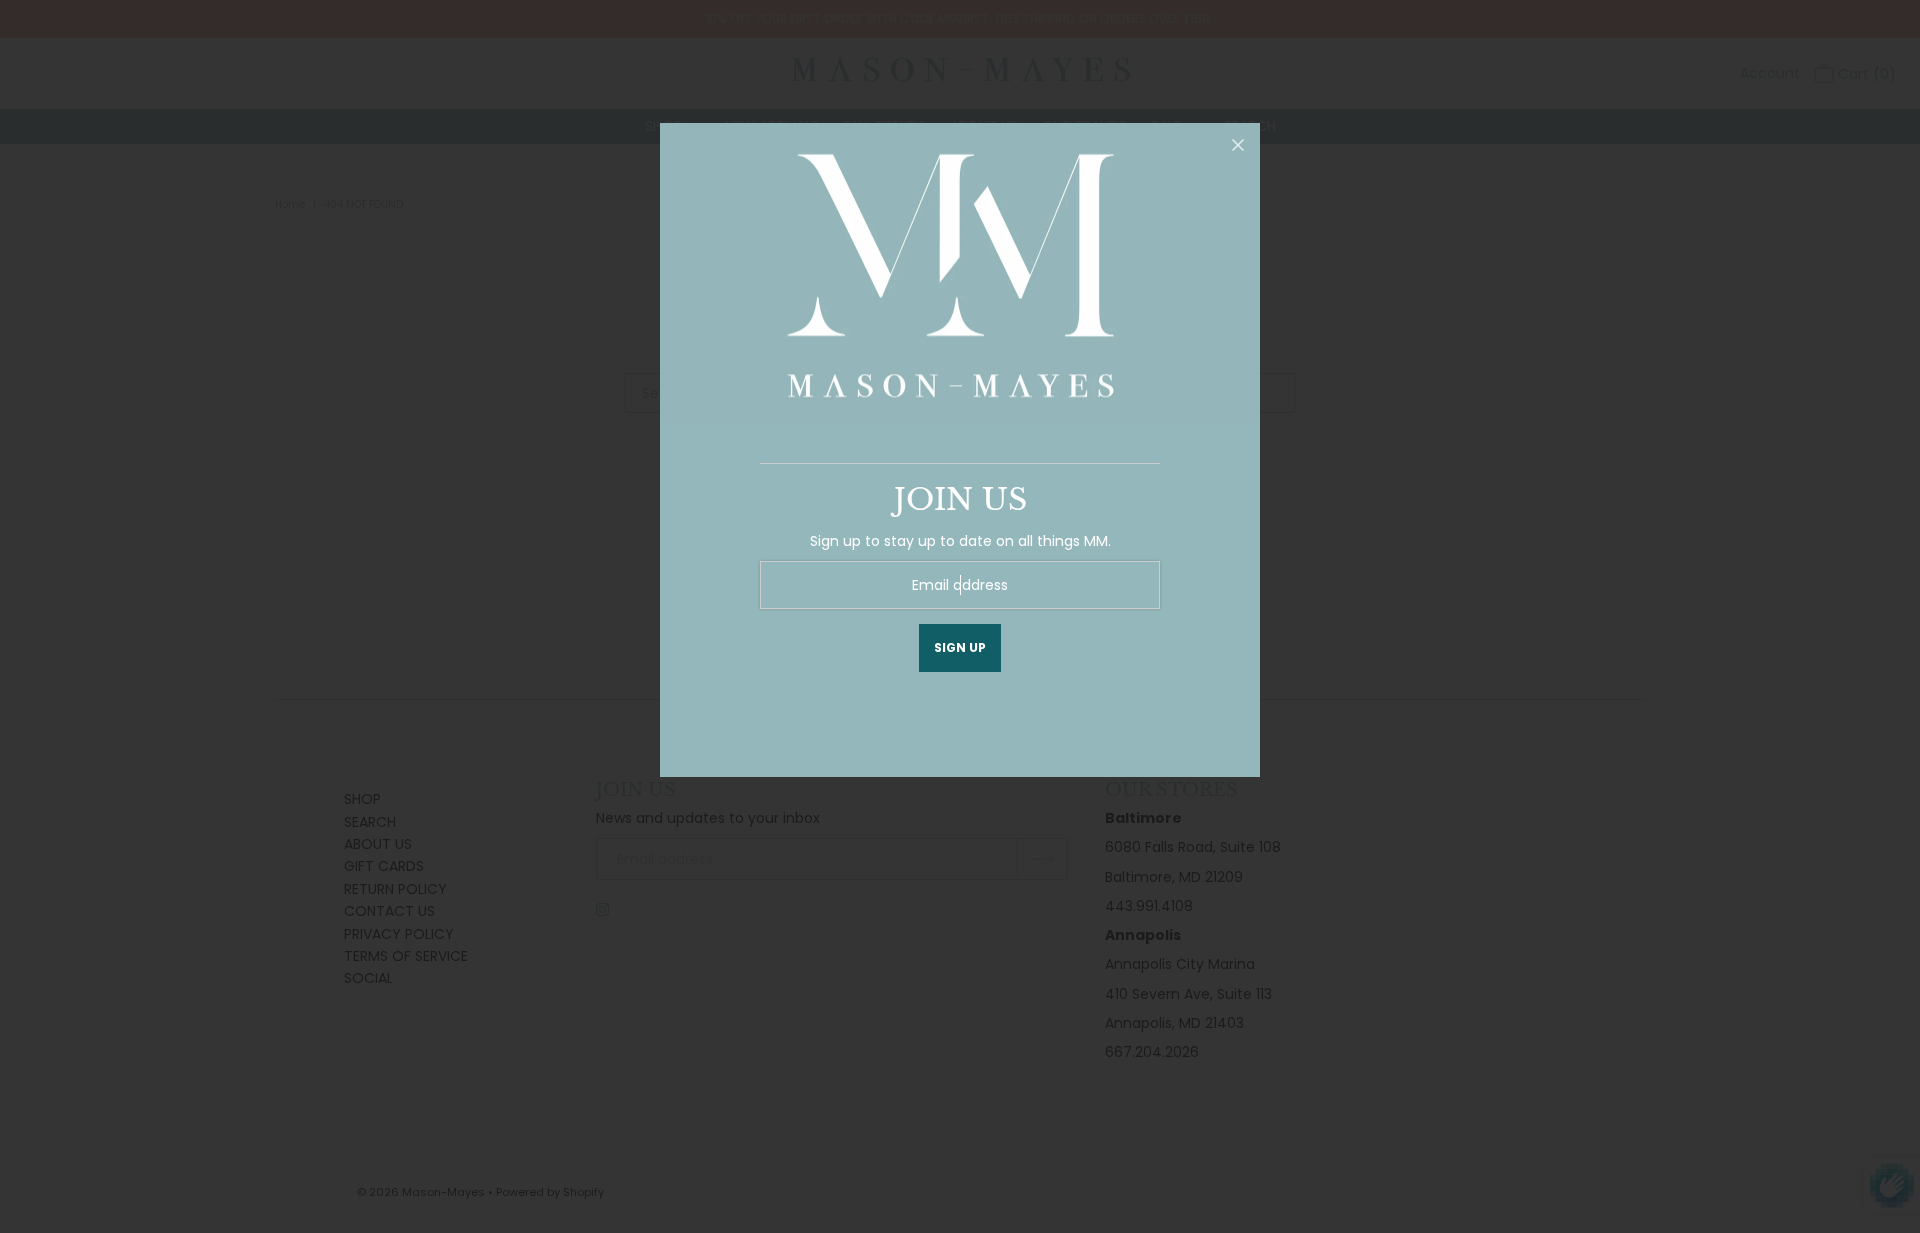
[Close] (1238, 145)
